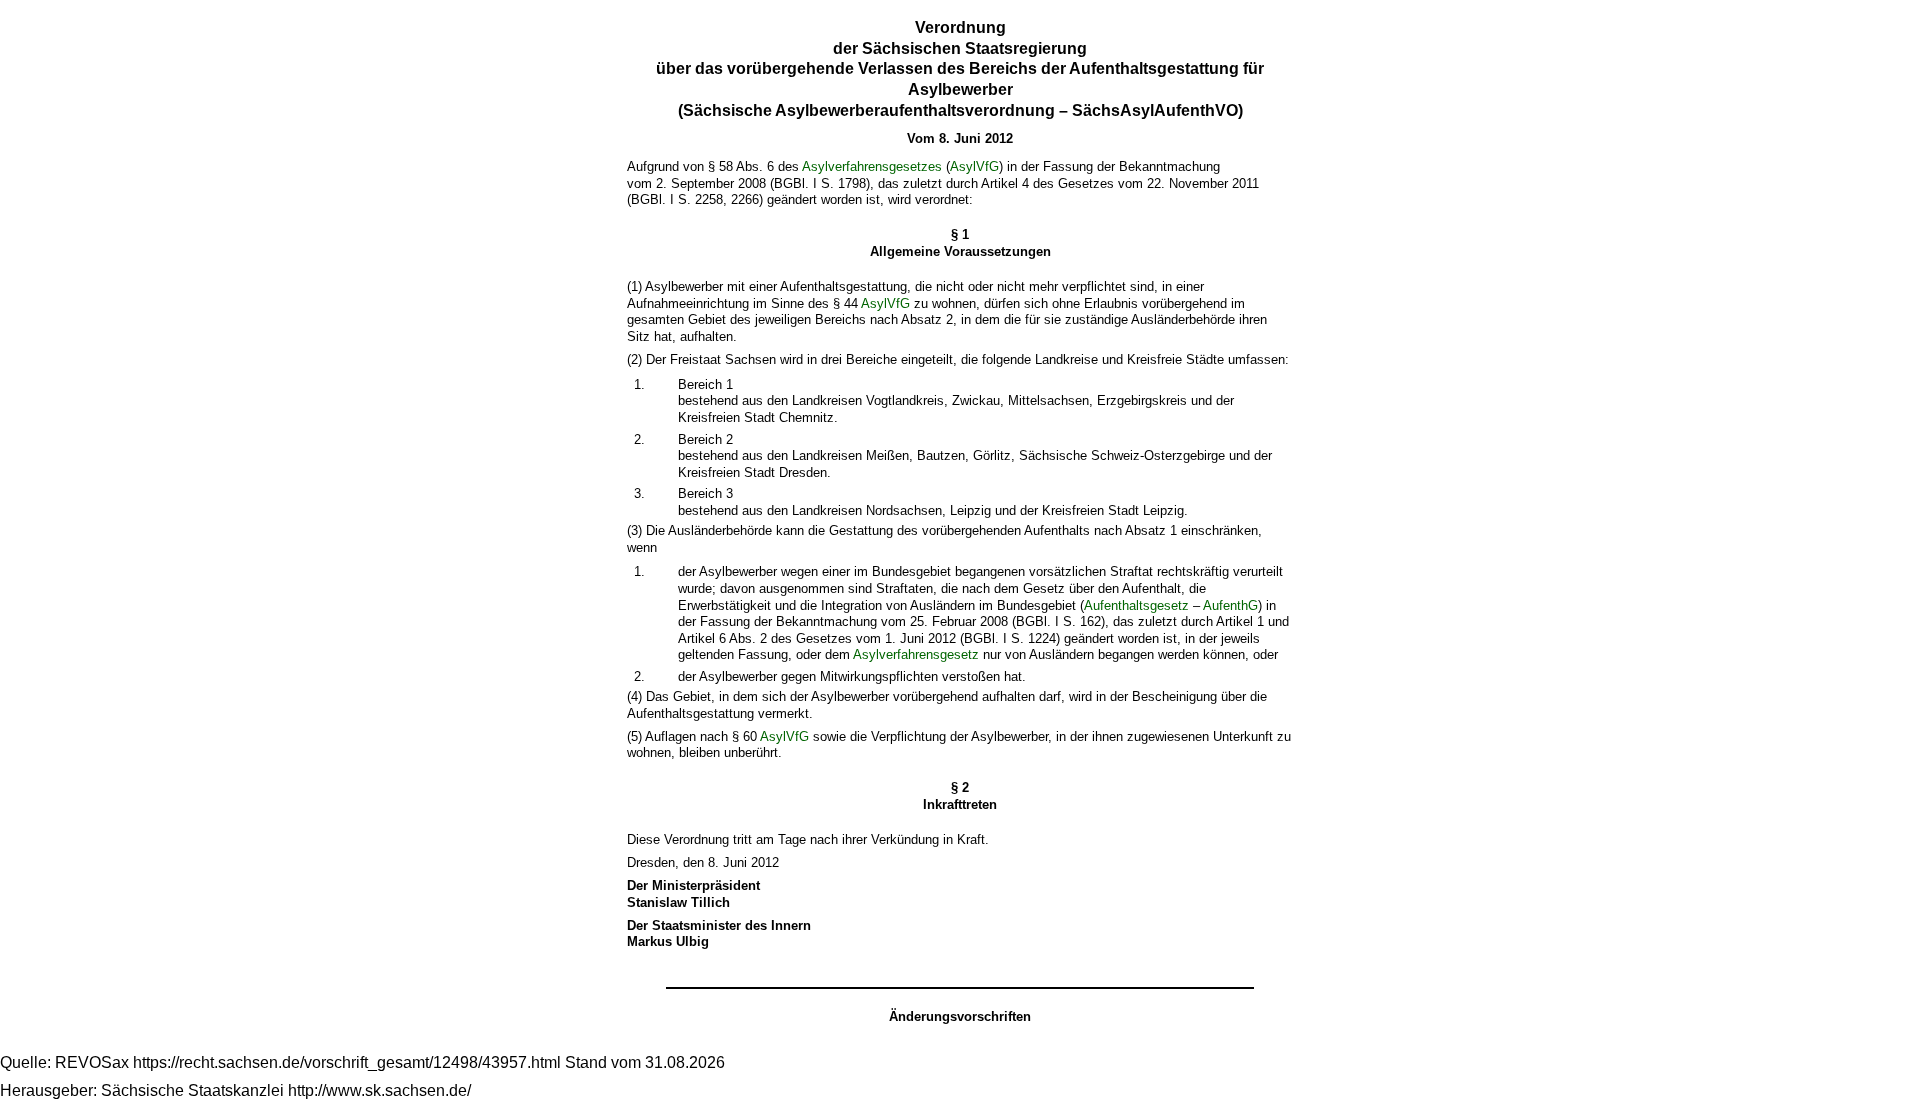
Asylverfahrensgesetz (916, 654)
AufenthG (1230, 605)
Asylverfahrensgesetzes (872, 166)
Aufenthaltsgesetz (1136, 605)
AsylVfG (974, 166)
